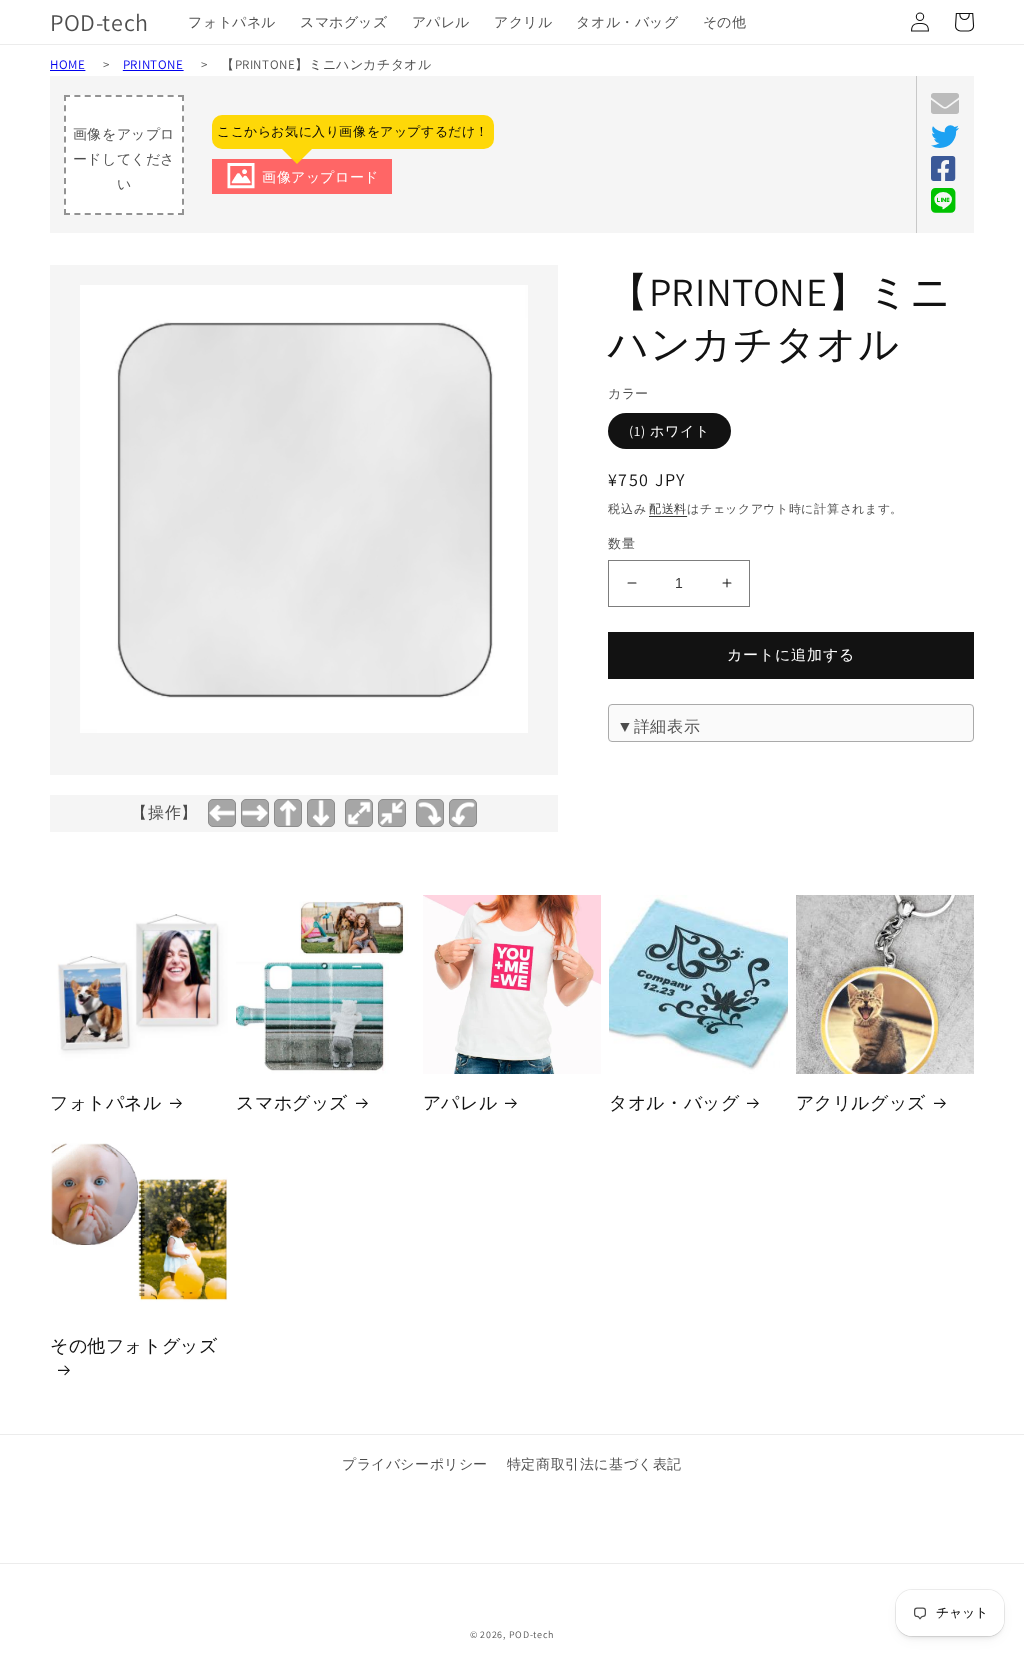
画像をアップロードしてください (124, 159)
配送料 (668, 508)
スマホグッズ (292, 1102)
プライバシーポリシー (415, 1464)
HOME (67, 64)
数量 (621, 543)
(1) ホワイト (669, 431)
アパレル (460, 1102)
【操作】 (164, 812)
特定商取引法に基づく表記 (594, 1464)
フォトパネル (106, 1102)
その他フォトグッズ (133, 1345)
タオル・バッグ (674, 1102)
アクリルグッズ (861, 1102)
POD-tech (532, 1634)
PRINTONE (153, 64)
